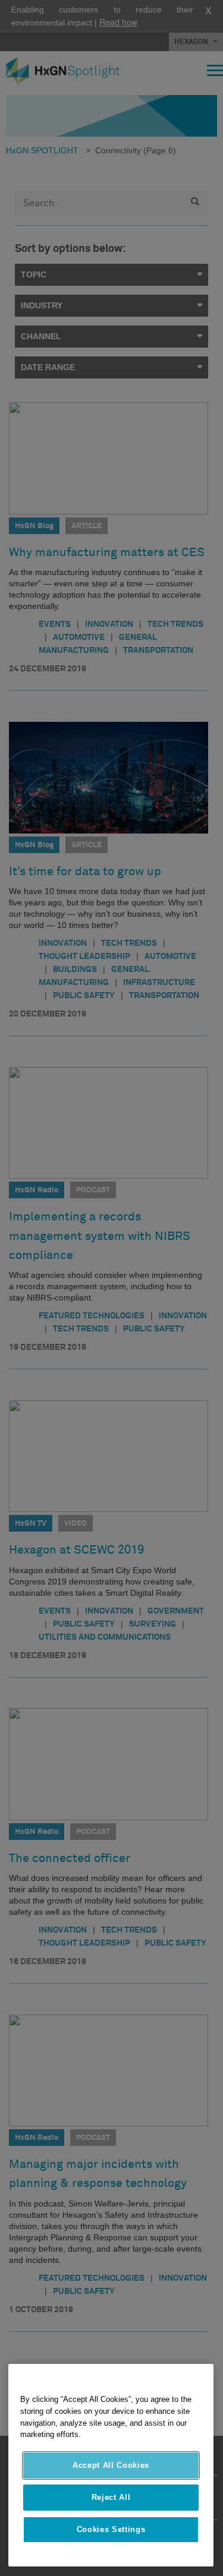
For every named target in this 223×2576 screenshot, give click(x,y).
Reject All (111, 2497)
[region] (111, 2465)
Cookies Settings (111, 2529)
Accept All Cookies (111, 2465)
